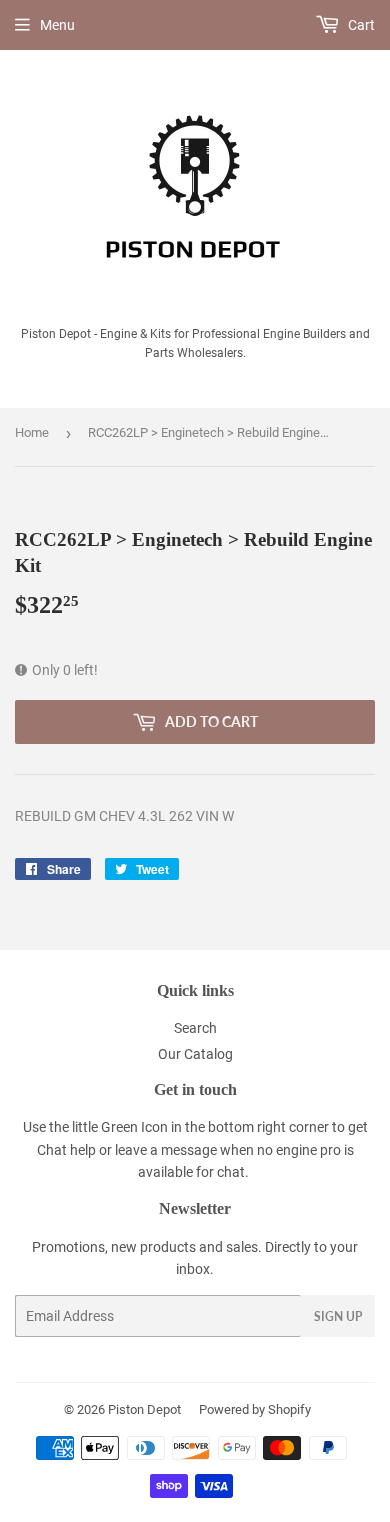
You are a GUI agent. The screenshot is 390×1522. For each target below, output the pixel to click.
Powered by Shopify (255, 1409)
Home (32, 432)
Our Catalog (195, 1054)
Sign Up (338, 1316)
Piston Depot (144, 1409)
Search (195, 1028)
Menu (57, 25)
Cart (360, 25)
